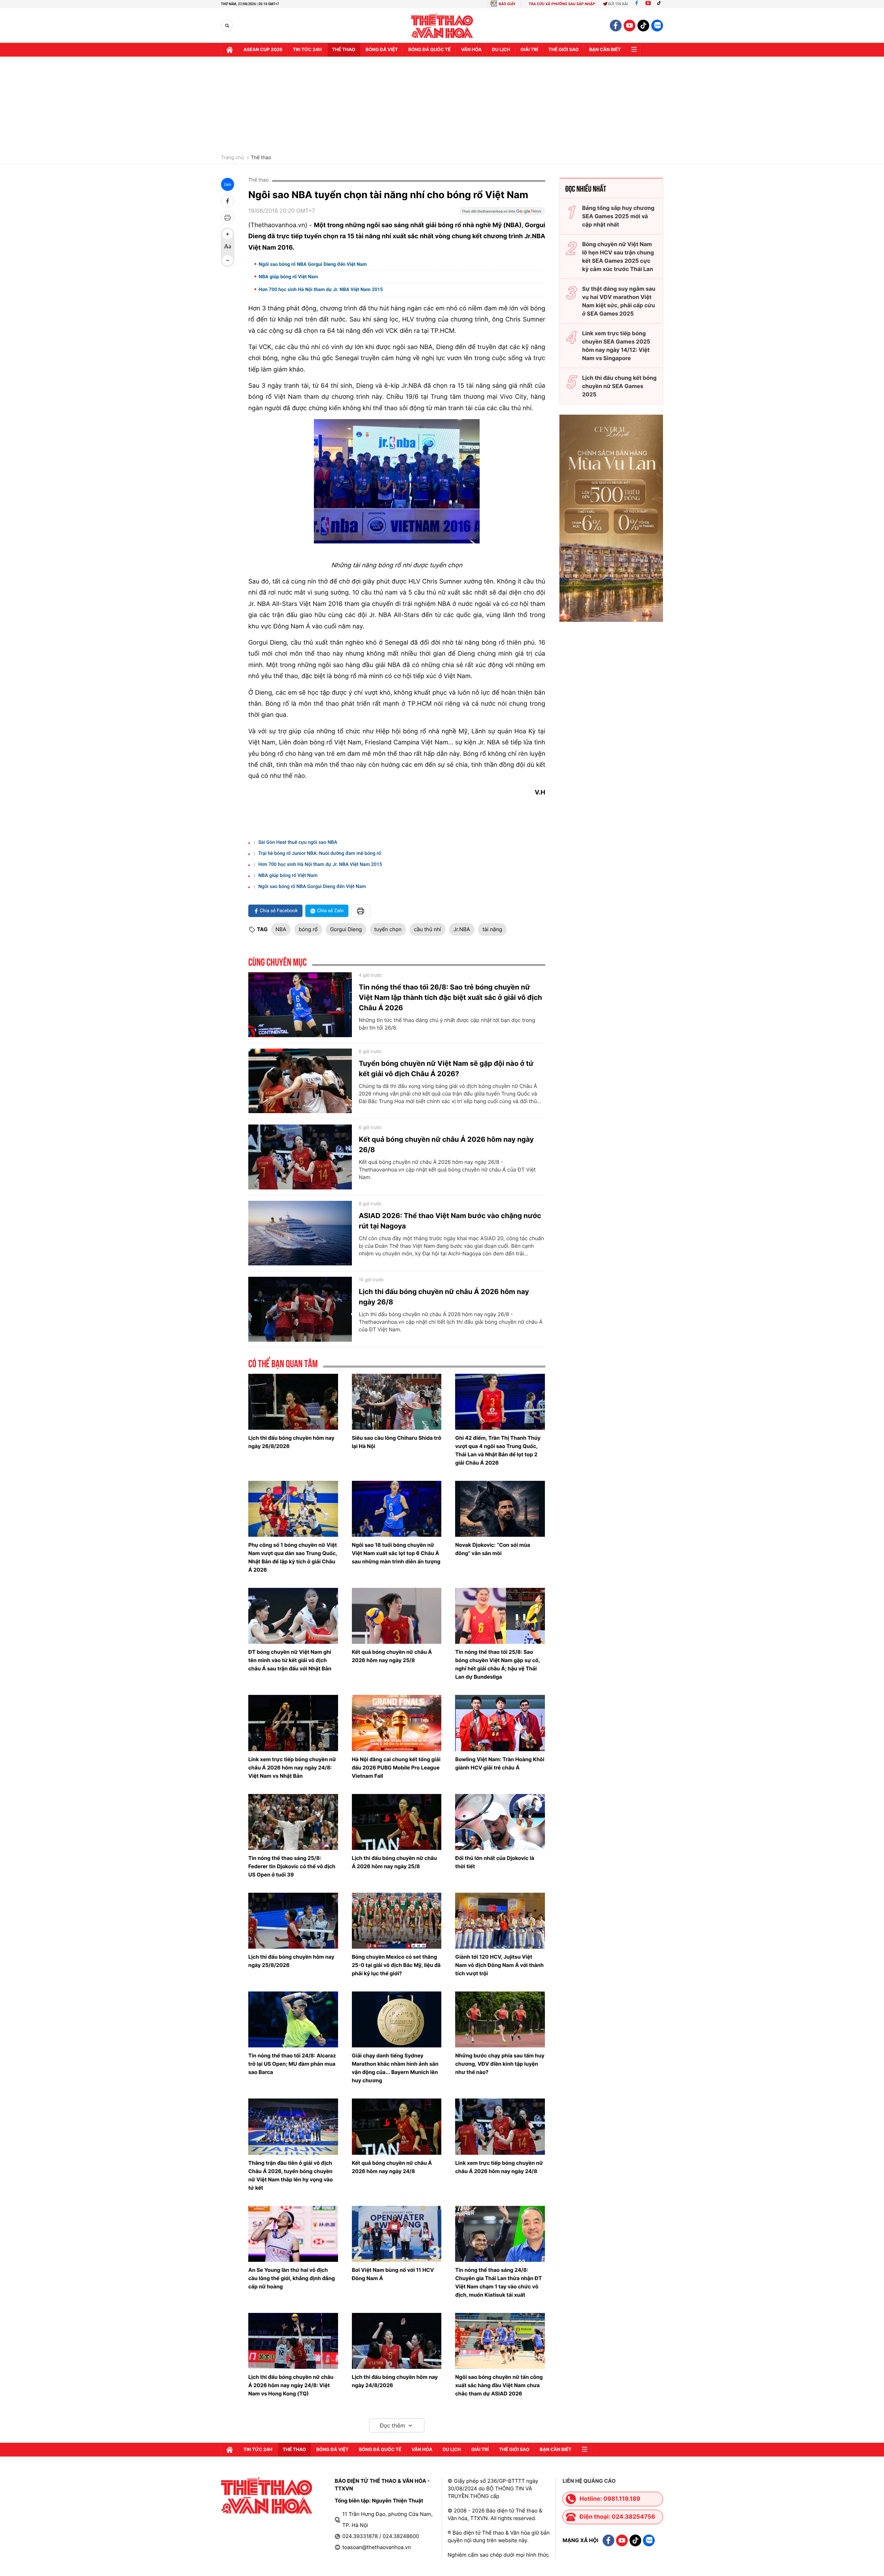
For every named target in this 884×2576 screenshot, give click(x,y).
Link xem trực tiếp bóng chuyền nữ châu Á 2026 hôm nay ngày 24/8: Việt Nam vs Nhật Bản (292, 1768)
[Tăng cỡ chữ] (228, 234)
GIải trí (529, 50)
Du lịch (501, 50)
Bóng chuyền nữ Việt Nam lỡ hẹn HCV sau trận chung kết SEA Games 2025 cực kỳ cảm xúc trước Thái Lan (618, 257)
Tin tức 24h (307, 50)
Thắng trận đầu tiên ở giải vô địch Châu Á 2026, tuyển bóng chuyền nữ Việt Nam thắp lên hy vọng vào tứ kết (291, 2175)
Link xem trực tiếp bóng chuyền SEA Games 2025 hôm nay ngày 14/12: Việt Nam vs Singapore (616, 346)
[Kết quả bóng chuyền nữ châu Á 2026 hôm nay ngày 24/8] (397, 2126)
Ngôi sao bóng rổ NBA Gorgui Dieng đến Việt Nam (313, 264)
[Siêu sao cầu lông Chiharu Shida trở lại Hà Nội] (397, 1402)
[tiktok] (643, 26)
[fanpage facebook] (616, 26)
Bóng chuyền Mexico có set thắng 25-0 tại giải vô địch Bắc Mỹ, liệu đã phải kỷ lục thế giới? (396, 1965)
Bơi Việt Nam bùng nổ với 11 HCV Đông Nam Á (393, 2274)
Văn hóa (471, 50)
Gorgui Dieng (346, 929)
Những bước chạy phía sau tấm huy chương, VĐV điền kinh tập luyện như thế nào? (500, 2064)
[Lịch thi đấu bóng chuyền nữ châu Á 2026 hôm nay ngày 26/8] (300, 1309)
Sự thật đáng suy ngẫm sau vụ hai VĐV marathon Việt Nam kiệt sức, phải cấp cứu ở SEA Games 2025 (619, 301)
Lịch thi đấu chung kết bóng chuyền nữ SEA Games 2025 (619, 386)
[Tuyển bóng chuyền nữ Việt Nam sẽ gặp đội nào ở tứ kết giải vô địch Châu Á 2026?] (300, 1081)
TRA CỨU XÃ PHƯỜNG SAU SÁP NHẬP (562, 4)
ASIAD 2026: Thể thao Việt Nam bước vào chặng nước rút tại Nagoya (450, 1221)
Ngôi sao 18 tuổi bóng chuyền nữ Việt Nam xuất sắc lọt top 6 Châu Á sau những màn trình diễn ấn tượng (396, 1553)
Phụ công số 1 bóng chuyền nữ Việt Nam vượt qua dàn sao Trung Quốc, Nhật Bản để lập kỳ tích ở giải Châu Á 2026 (293, 1557)
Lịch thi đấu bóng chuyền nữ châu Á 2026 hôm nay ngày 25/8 (395, 1862)
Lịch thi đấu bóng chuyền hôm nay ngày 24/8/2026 (395, 2381)
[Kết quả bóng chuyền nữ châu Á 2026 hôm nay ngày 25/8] (397, 1616)
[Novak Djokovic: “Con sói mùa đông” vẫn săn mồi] (500, 1509)
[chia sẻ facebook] (228, 201)
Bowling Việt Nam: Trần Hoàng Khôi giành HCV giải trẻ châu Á (500, 1763)
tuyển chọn (388, 929)
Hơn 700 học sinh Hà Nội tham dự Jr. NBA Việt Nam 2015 (321, 290)
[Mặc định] (228, 247)
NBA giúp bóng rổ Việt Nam (288, 277)
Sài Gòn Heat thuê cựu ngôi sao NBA (298, 842)
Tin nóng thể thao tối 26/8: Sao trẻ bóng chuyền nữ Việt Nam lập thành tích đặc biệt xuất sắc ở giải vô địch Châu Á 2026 (450, 997)
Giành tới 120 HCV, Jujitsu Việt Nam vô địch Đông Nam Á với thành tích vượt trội (499, 1965)
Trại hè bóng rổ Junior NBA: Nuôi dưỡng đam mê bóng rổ (320, 853)
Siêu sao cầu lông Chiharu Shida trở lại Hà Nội (397, 1442)
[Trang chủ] (230, 50)
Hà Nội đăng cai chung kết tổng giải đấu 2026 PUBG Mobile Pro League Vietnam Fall (396, 1768)
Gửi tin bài (618, 4)
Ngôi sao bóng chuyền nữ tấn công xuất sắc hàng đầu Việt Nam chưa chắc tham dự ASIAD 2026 (499, 2385)
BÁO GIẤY (507, 4)
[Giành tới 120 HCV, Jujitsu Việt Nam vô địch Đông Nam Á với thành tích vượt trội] (500, 1921)
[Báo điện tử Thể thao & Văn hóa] (442, 26)
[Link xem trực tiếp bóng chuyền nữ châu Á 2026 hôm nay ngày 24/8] (500, 2126)
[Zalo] (657, 26)
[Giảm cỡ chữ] (228, 260)
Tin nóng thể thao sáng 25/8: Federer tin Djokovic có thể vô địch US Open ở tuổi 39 (292, 1866)
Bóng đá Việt (382, 50)
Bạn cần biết (605, 50)
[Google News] (502, 213)
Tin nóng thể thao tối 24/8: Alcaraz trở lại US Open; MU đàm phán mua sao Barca (292, 2064)
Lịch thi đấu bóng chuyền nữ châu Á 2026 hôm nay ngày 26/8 (444, 1297)
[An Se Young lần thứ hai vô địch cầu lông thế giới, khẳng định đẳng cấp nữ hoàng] (293, 2234)
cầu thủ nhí (427, 929)
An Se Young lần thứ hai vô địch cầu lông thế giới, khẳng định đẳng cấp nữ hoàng (292, 2278)
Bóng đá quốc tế (429, 50)
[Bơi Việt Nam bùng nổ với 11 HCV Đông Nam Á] (397, 2234)
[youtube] (630, 26)
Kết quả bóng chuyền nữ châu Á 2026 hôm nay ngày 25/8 (392, 1656)
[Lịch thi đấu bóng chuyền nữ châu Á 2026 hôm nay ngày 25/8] (397, 1822)
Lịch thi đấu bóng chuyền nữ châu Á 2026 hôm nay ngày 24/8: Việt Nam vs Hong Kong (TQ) (291, 2385)
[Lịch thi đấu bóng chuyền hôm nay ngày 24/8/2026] (397, 2341)
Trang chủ (232, 158)
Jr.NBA (462, 929)
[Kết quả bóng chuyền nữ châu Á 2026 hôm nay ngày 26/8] (300, 1157)
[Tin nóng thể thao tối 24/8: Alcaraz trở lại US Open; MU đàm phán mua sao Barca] (293, 2019)
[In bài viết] (228, 218)
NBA (281, 929)
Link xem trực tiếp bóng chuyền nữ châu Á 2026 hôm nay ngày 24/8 (499, 2167)
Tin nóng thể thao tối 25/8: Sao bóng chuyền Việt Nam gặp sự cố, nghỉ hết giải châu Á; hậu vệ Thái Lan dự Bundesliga (497, 1664)
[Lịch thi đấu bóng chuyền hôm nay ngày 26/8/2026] (293, 1402)
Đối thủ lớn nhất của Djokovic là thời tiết (495, 1862)
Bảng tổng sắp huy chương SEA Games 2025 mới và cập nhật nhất (618, 216)
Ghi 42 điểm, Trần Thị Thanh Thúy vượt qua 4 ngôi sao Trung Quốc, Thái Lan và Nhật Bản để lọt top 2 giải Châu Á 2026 (498, 1450)
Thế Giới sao (564, 50)
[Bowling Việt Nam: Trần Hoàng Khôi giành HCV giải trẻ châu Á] (500, 1723)
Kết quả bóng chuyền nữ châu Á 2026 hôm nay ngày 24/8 (392, 2167)
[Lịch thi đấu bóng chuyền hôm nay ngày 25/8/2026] (293, 1921)
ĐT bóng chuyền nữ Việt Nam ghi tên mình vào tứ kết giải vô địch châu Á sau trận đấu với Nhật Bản (290, 1660)
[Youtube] (648, 4)
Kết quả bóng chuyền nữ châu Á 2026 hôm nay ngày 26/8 (446, 1145)
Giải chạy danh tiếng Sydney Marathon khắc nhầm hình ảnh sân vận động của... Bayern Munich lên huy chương (395, 2068)
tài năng (492, 929)
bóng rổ (308, 929)
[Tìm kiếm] (227, 26)
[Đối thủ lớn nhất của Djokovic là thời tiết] (500, 1822)
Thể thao (344, 50)
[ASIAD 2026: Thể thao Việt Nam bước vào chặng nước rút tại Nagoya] (300, 1233)
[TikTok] (661, 4)
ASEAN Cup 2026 (263, 50)
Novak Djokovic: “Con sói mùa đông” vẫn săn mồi (493, 1549)
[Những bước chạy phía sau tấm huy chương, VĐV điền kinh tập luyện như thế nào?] (500, 2019)
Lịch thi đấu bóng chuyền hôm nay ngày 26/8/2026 (291, 1442)
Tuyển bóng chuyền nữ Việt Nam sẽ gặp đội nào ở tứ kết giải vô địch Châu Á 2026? (446, 1069)
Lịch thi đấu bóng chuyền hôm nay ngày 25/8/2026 (291, 1961)
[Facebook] (637, 4)
